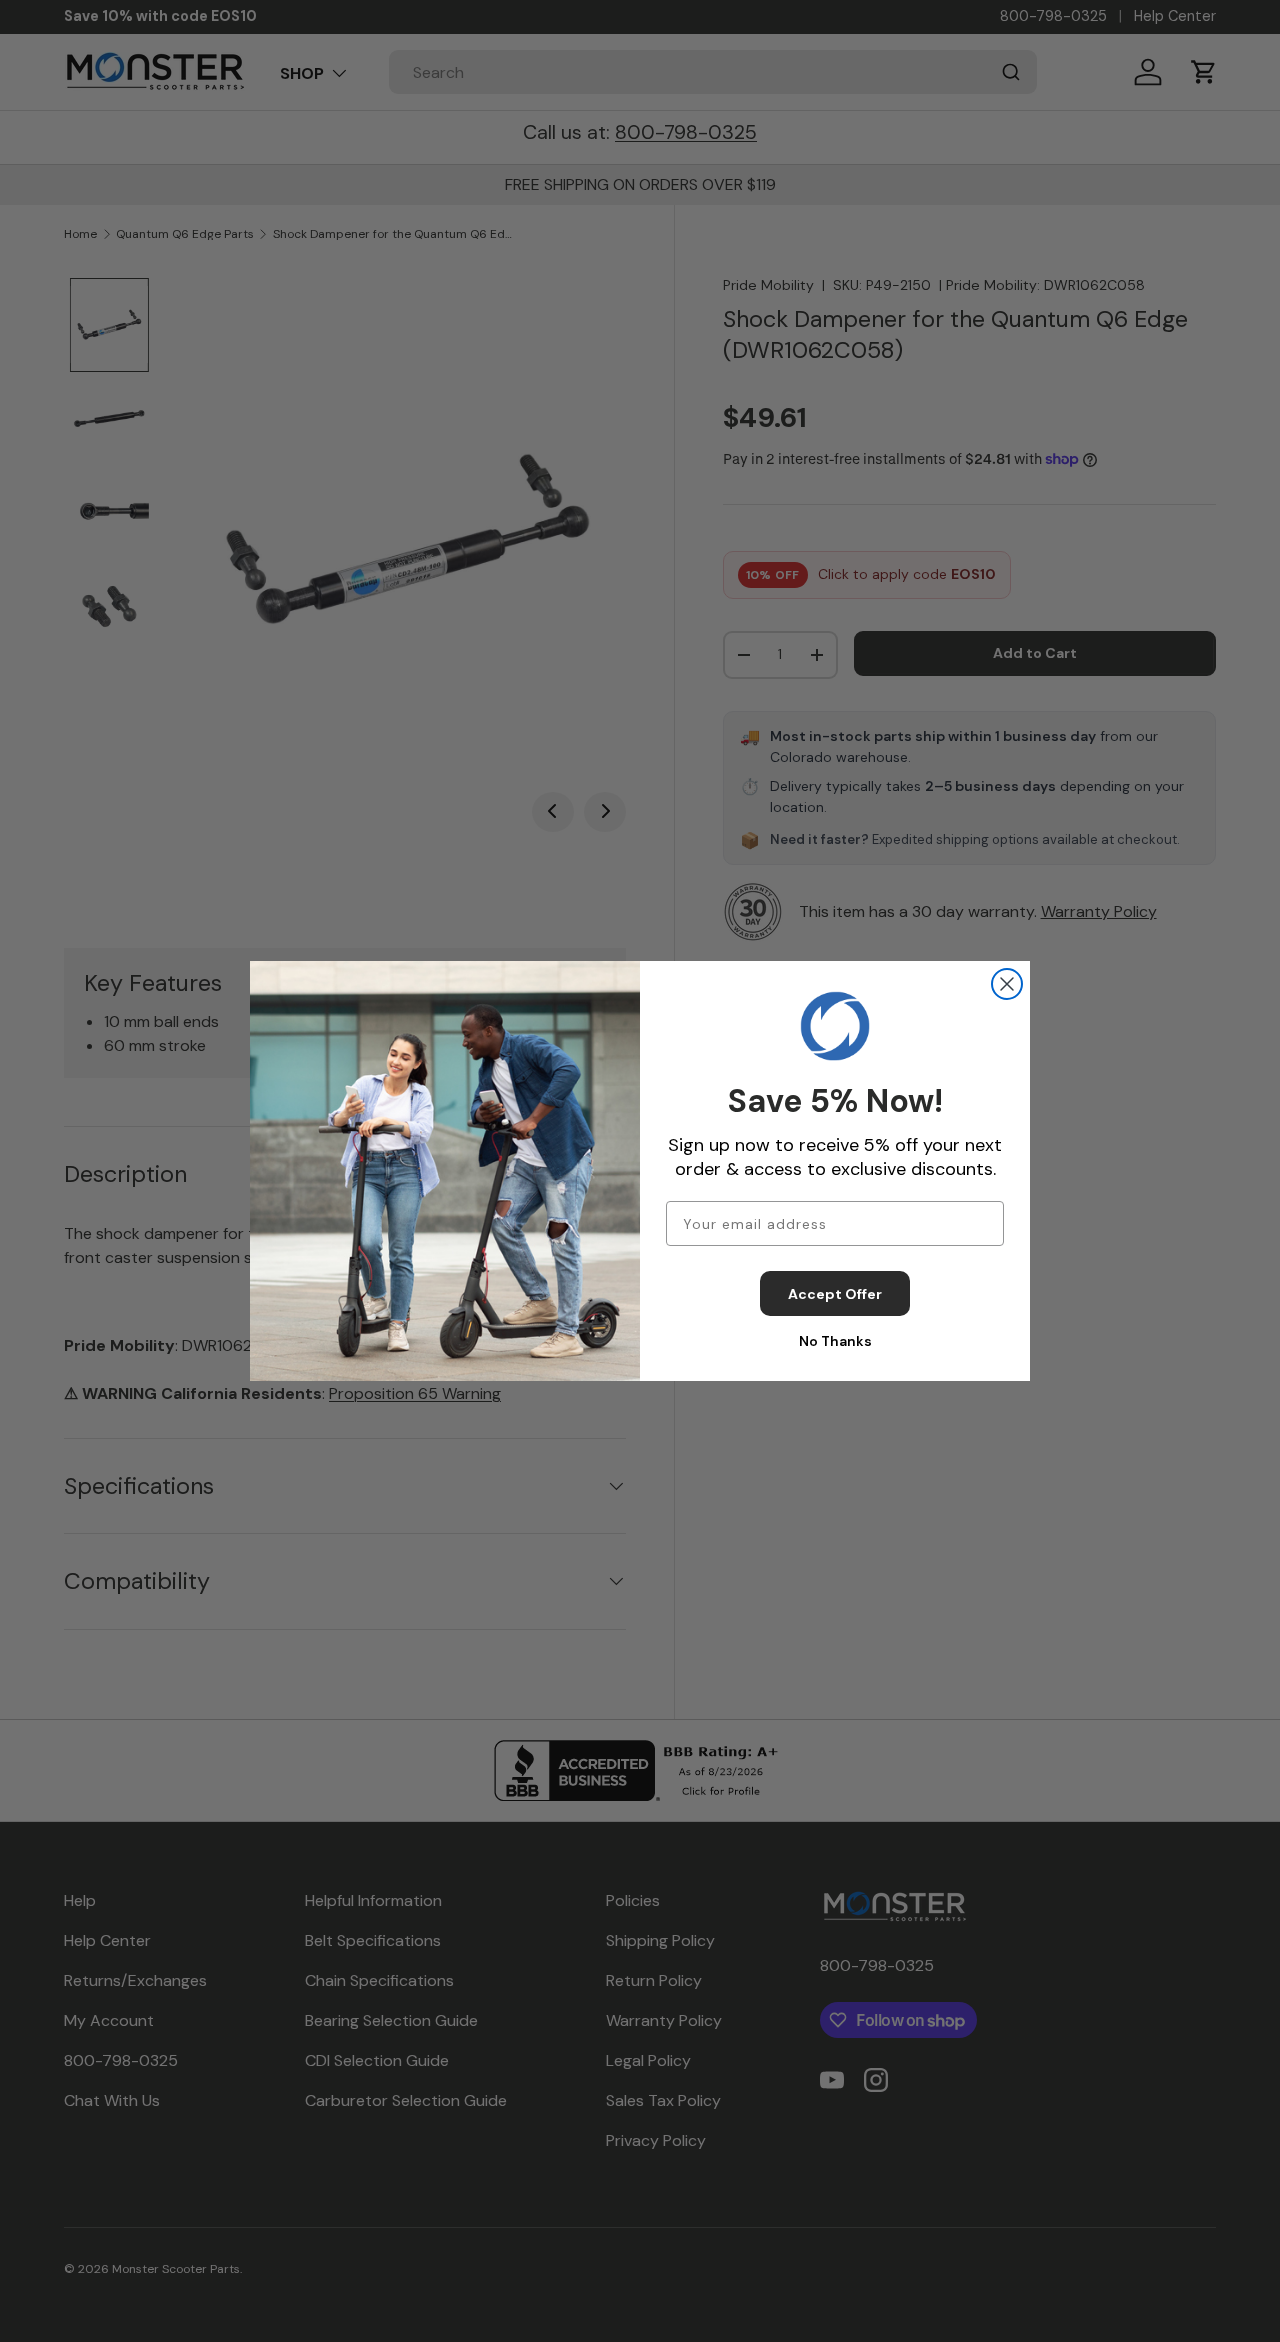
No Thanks (835, 1341)
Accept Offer (835, 1294)
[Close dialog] (1007, 984)
